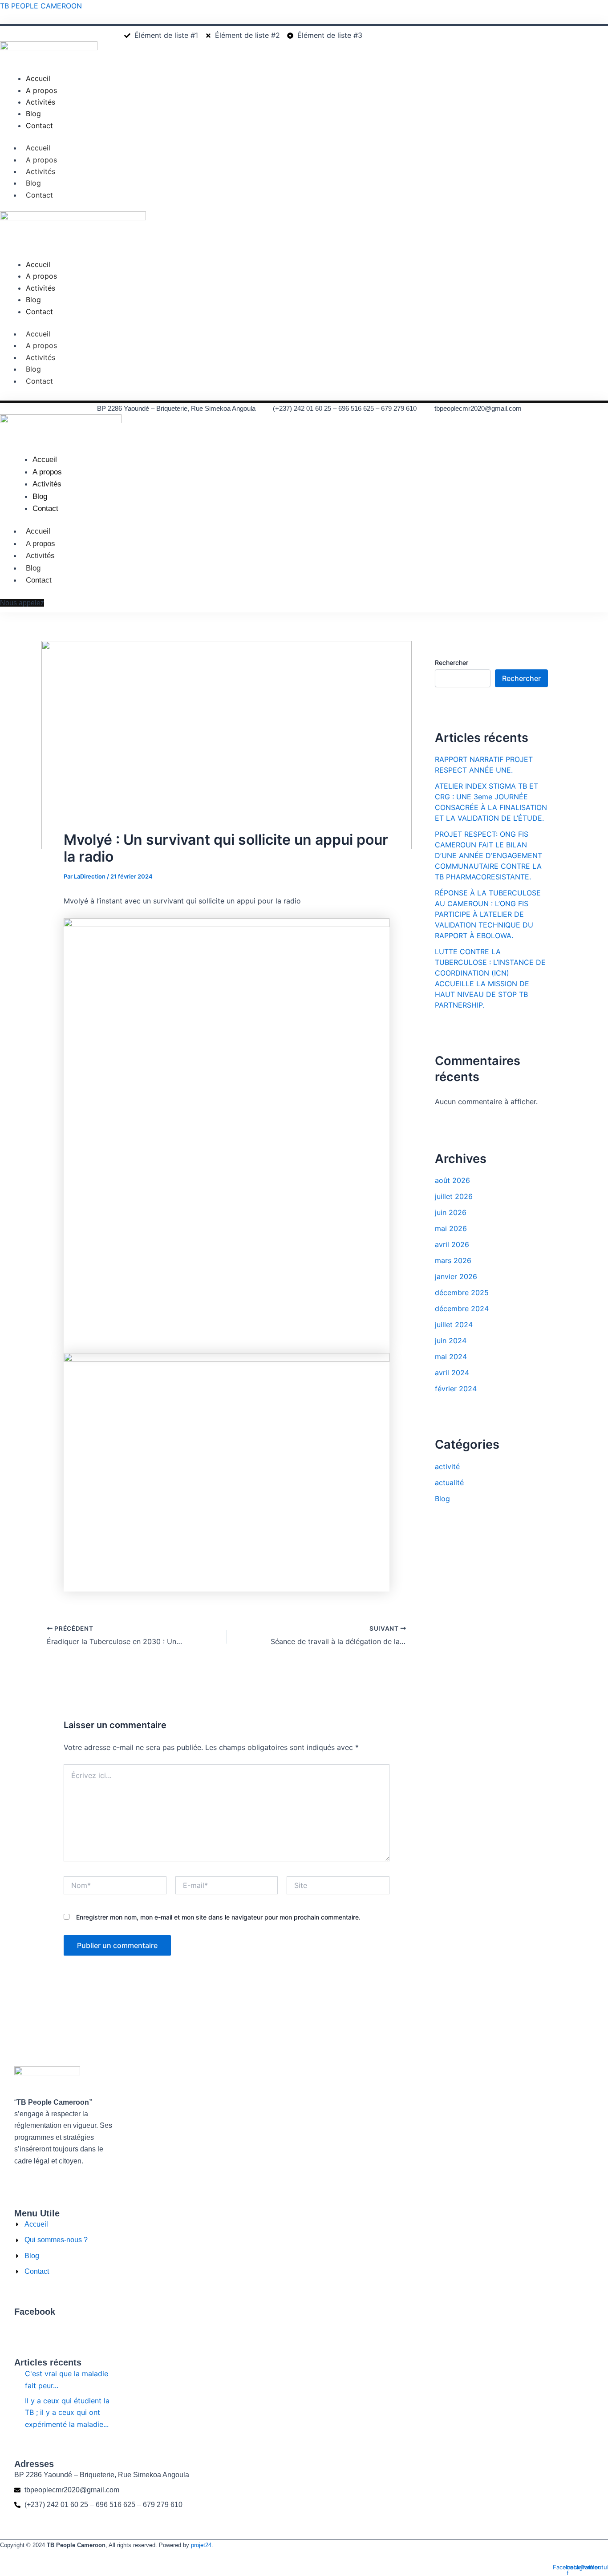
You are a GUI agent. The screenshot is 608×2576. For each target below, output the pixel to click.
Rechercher (452, 662)
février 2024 (456, 1389)
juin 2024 (451, 1341)
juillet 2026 (454, 1196)
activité (447, 1466)
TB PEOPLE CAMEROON (41, 6)
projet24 (201, 2545)
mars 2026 (453, 1260)
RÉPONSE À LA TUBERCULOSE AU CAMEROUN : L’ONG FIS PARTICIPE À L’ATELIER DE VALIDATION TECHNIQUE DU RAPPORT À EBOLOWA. (488, 914)
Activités (41, 171)
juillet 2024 (454, 1324)
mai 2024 (451, 1357)
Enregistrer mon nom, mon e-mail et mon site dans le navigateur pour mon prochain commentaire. (218, 1917)
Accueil (38, 148)
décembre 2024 (462, 1308)
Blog (33, 183)
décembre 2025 (462, 1292)
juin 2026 (451, 1212)
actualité (449, 1482)
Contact (39, 195)
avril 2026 (452, 1244)
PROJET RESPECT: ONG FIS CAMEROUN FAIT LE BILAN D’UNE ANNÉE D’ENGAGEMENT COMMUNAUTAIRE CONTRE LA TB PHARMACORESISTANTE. (488, 855)
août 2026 (452, 1180)
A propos (41, 160)
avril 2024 (452, 1373)
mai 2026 (451, 1228)
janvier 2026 (456, 1276)
